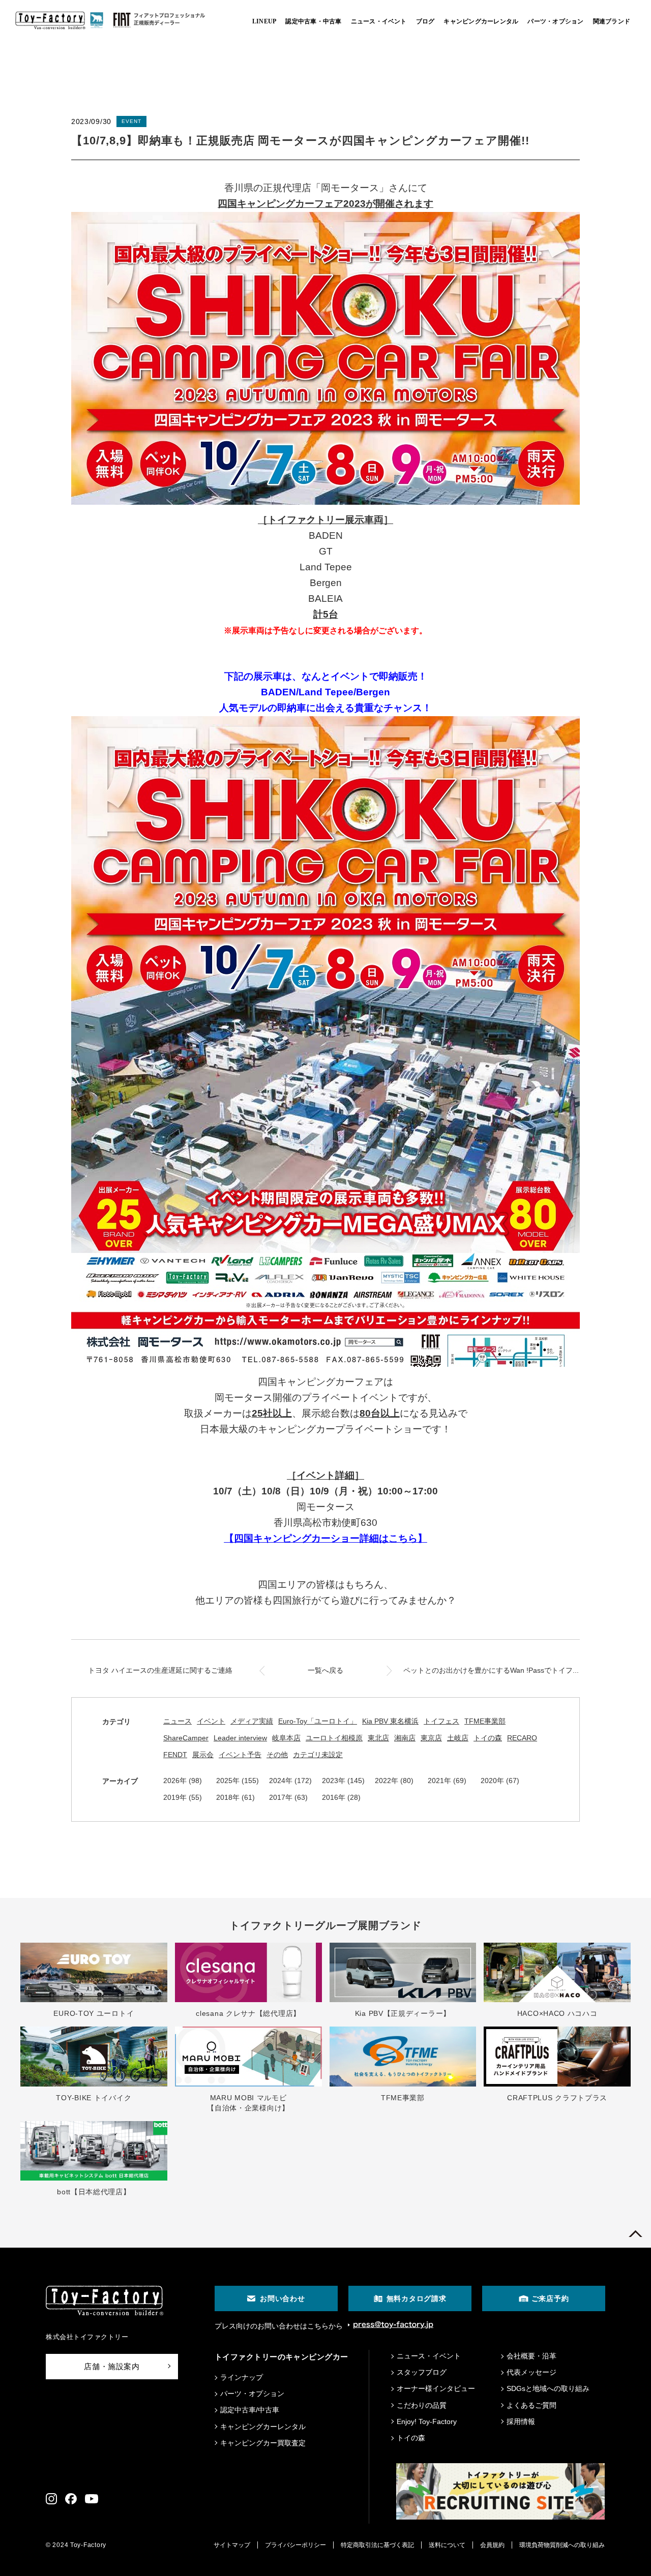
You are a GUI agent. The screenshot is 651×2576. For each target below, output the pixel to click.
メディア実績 (252, 1721)
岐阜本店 (286, 1738)
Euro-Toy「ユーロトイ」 (318, 1721)
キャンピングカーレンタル (263, 2427)
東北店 (378, 1738)
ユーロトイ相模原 (334, 1738)
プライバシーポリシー (295, 2545)
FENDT (175, 1755)
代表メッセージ (531, 2372)
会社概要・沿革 (531, 2356)
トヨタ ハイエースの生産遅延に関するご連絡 (160, 1670)
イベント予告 (240, 1755)
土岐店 (458, 1738)
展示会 (203, 1755)
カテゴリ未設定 (318, 1755)
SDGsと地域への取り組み (548, 2388)
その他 (277, 1755)
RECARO (522, 1738)
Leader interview (240, 1738)
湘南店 (405, 1738)
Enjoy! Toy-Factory (427, 2421)
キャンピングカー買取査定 (263, 2443)
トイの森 (488, 1738)
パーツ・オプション (252, 2394)
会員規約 (492, 2545)
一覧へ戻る (325, 1670)
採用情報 (521, 2421)
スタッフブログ (422, 2372)
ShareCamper (186, 1738)
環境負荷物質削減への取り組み (562, 2545)
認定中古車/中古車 (250, 2410)
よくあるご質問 (531, 2405)
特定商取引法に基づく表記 (377, 2545)
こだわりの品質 (422, 2405)
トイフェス (441, 1721)
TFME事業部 (485, 1721)
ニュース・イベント (429, 2356)
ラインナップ (242, 2377)
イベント (211, 1721)
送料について (447, 2545)
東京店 (431, 1738)
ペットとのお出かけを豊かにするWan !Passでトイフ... (491, 1670)
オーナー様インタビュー (436, 2388)
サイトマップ (232, 2545)
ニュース (177, 1721)
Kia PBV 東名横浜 (390, 1721)
